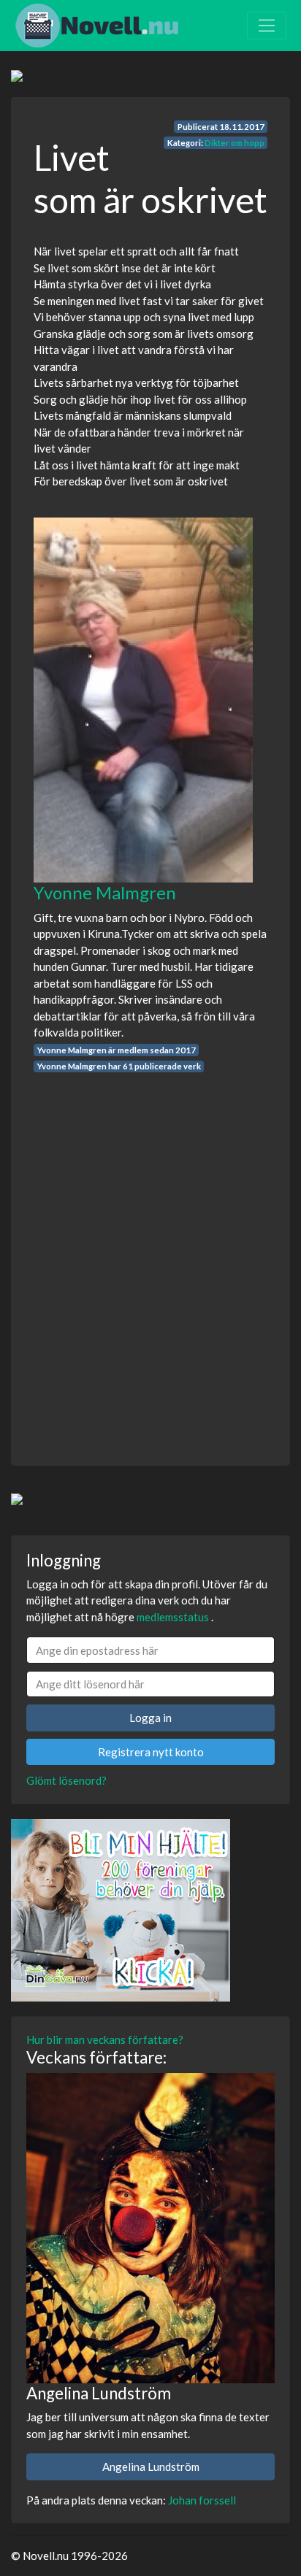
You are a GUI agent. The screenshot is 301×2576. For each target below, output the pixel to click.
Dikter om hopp (235, 143)
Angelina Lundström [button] (151, 2467)
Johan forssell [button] (202, 2500)
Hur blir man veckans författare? (105, 2039)
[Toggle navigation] (267, 26)
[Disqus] (150, 1256)
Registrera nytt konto (151, 1752)
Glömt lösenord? (66, 1780)
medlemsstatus (173, 1617)
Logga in (150, 1718)
